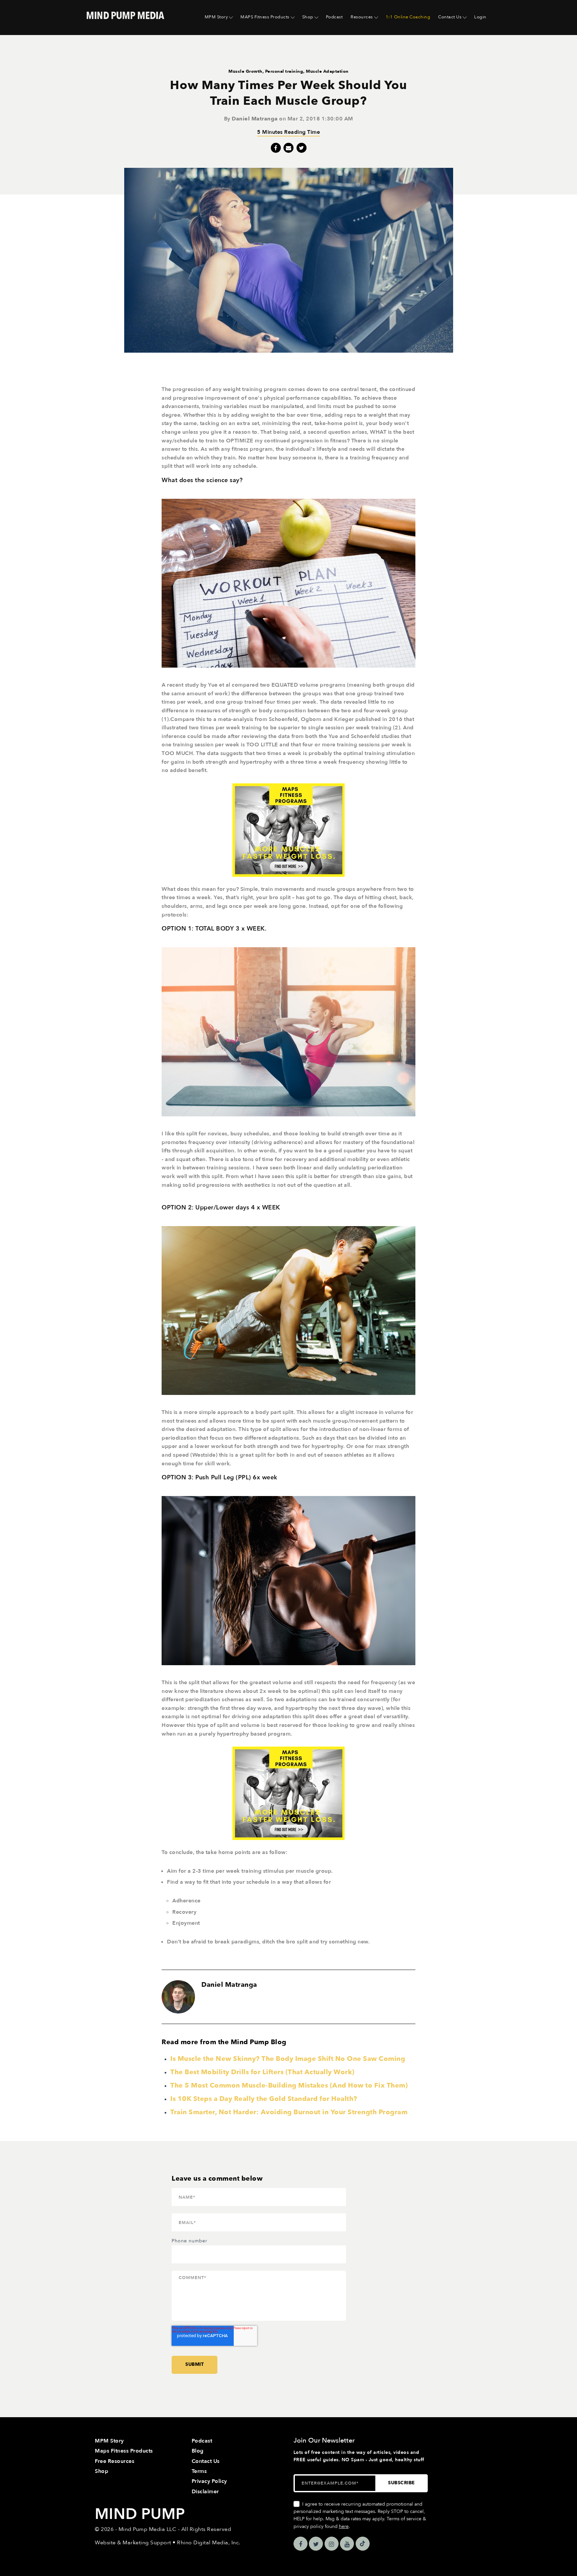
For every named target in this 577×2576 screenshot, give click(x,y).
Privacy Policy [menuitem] (209, 2481)
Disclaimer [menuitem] (205, 2492)
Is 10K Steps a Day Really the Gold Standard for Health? (264, 2099)
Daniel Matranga (255, 119)
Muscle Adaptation (327, 71)
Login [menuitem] (480, 17)
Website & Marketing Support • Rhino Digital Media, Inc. (168, 2543)
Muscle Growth (245, 71)
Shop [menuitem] (308, 17)
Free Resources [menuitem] (115, 2461)
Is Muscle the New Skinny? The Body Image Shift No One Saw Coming (288, 2059)
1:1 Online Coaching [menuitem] (408, 17)
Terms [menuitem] (199, 2471)
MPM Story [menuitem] (216, 17)
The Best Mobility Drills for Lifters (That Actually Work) (262, 2072)
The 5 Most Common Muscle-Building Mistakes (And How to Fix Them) (289, 2085)
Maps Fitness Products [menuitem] (124, 2451)
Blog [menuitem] (198, 2451)
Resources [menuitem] (362, 17)
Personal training (284, 71)
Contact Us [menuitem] (450, 17)
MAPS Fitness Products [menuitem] (265, 17)
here (344, 2526)
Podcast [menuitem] (334, 17)
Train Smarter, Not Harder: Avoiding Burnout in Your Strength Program (289, 2112)
